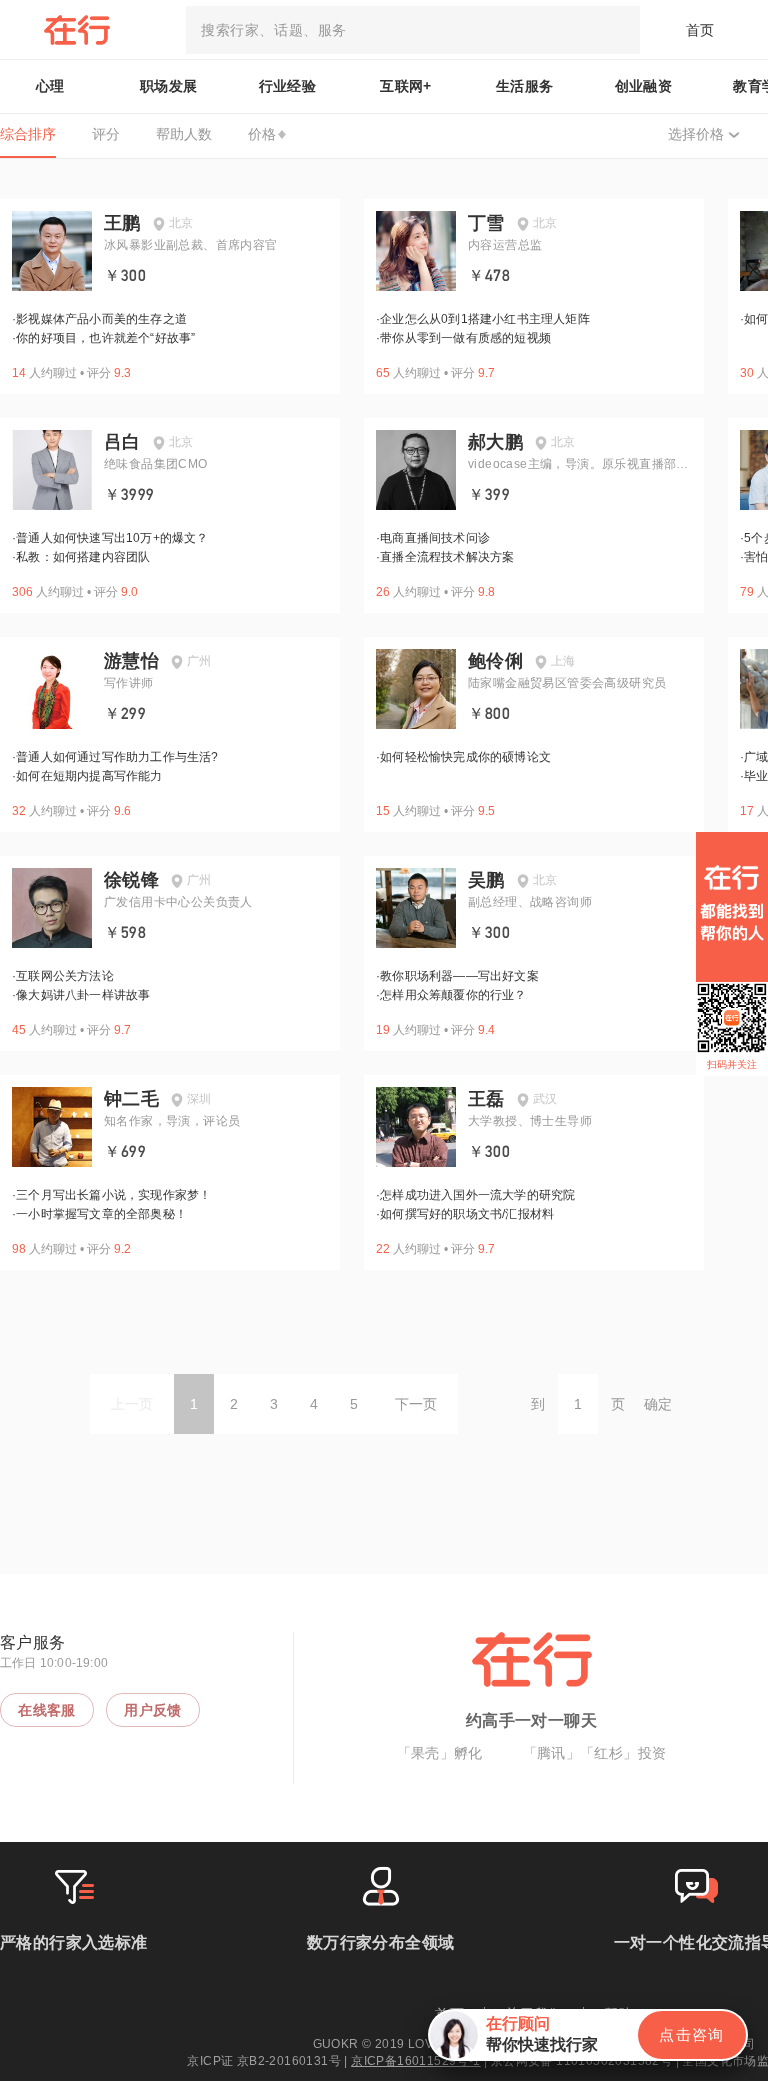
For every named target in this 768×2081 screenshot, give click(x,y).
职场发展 (169, 86)
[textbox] (413, 30)
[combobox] (413, 30)
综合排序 (28, 134)
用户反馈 (153, 1710)
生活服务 (525, 86)
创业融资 (644, 86)
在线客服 (47, 1710)
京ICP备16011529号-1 (415, 2061)
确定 (658, 1404)
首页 (700, 30)
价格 (262, 134)
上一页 (132, 1404)
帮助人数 (184, 134)
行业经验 (288, 86)
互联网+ (406, 86)
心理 (50, 86)
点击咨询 (692, 2034)
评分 (106, 134)
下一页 (416, 1404)
